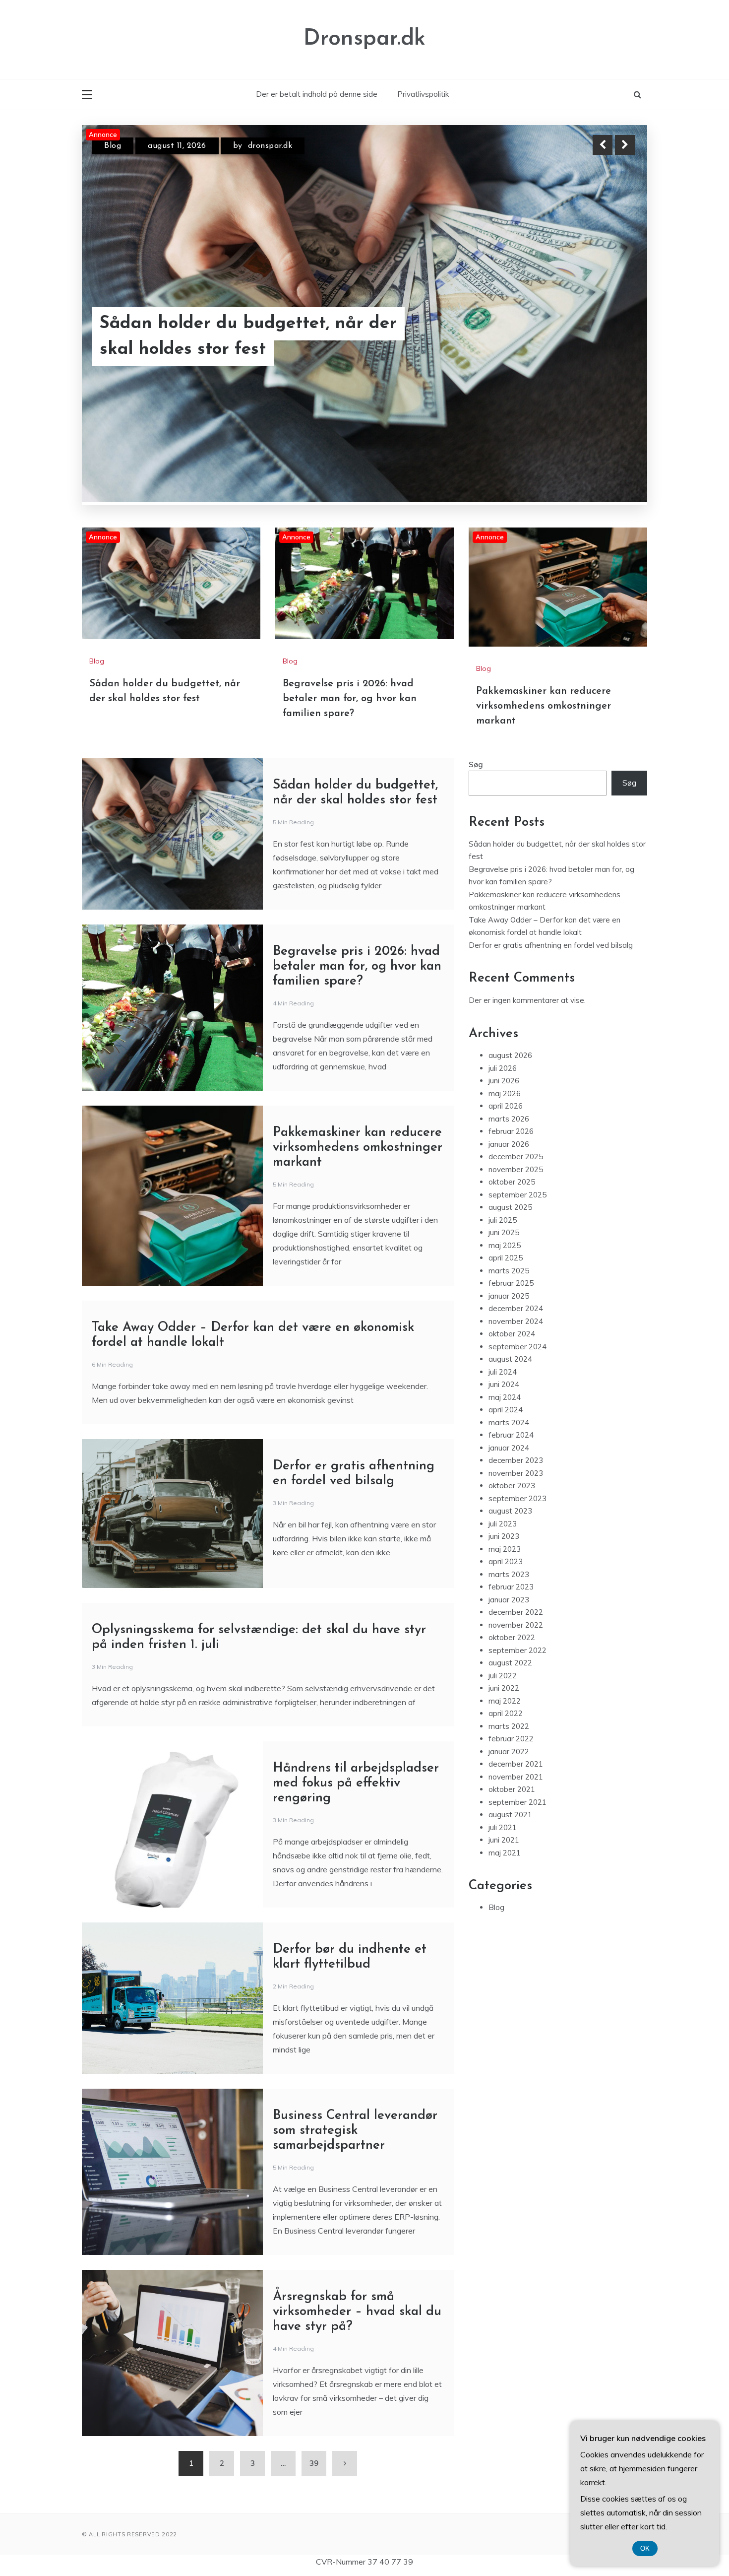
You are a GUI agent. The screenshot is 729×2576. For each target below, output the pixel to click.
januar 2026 (509, 1045)
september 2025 (517, 1095)
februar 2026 (511, 1032)
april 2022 (506, 1614)
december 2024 (516, 1209)
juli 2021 (503, 1728)
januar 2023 (509, 1500)
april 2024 (506, 1310)
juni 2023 (504, 1437)
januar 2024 (509, 1349)
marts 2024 (509, 1323)
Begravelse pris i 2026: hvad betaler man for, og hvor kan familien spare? (350, 599)
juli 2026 (503, 969)
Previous (603, 145)
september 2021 (517, 1703)
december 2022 (516, 1513)
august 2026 (510, 956)
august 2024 (510, 1260)
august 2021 (510, 1715)
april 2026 (506, 1007)
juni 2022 (504, 1589)
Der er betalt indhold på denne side (317, 94)
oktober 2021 (512, 1690)
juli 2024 (503, 1273)
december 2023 (516, 1361)
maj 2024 (505, 1298)
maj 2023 (505, 1450)
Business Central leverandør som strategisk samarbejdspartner (355, 2031)
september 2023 (517, 1399)
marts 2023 (509, 1475)
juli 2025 (503, 1121)
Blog (113, 154)
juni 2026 (504, 981)
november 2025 (516, 1070)
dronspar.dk (259, 154)
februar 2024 (511, 1336)
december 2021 (516, 1665)
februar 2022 (511, 1639)
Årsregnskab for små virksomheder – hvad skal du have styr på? (357, 2213)
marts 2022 (509, 1627)
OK (645, 2548)
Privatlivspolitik (423, 94)
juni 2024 (504, 1285)
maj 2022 (505, 1602)
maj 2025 (505, 1146)
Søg (476, 665)
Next (625, 145)
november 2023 (516, 1374)
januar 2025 (509, 1197)
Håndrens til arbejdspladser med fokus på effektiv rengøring (356, 1684)
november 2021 (516, 1678)
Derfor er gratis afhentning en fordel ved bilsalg (551, 846)
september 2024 (517, 1247)
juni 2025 (504, 1133)
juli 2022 (503, 1576)
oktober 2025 (512, 1083)
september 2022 (517, 1551)
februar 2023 (511, 1487)
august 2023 (510, 1412)
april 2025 (506, 1158)
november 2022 (516, 1526)
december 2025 (516, 1057)
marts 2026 (509, 1020)
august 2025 (510, 1108)
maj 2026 (505, 994)
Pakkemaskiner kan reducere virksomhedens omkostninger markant (260, 349)
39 (314, 2364)
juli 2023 (503, 1424)
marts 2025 (509, 1171)
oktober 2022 (512, 1538)
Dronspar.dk (364, 39)
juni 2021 (504, 1741)
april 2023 (506, 1462)
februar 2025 (511, 1184)
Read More (607, 349)
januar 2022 (509, 1652)
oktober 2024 (512, 1234)
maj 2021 (505, 1753)
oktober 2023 (512, 1386)
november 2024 (516, 1222)
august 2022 (510, 1563)
